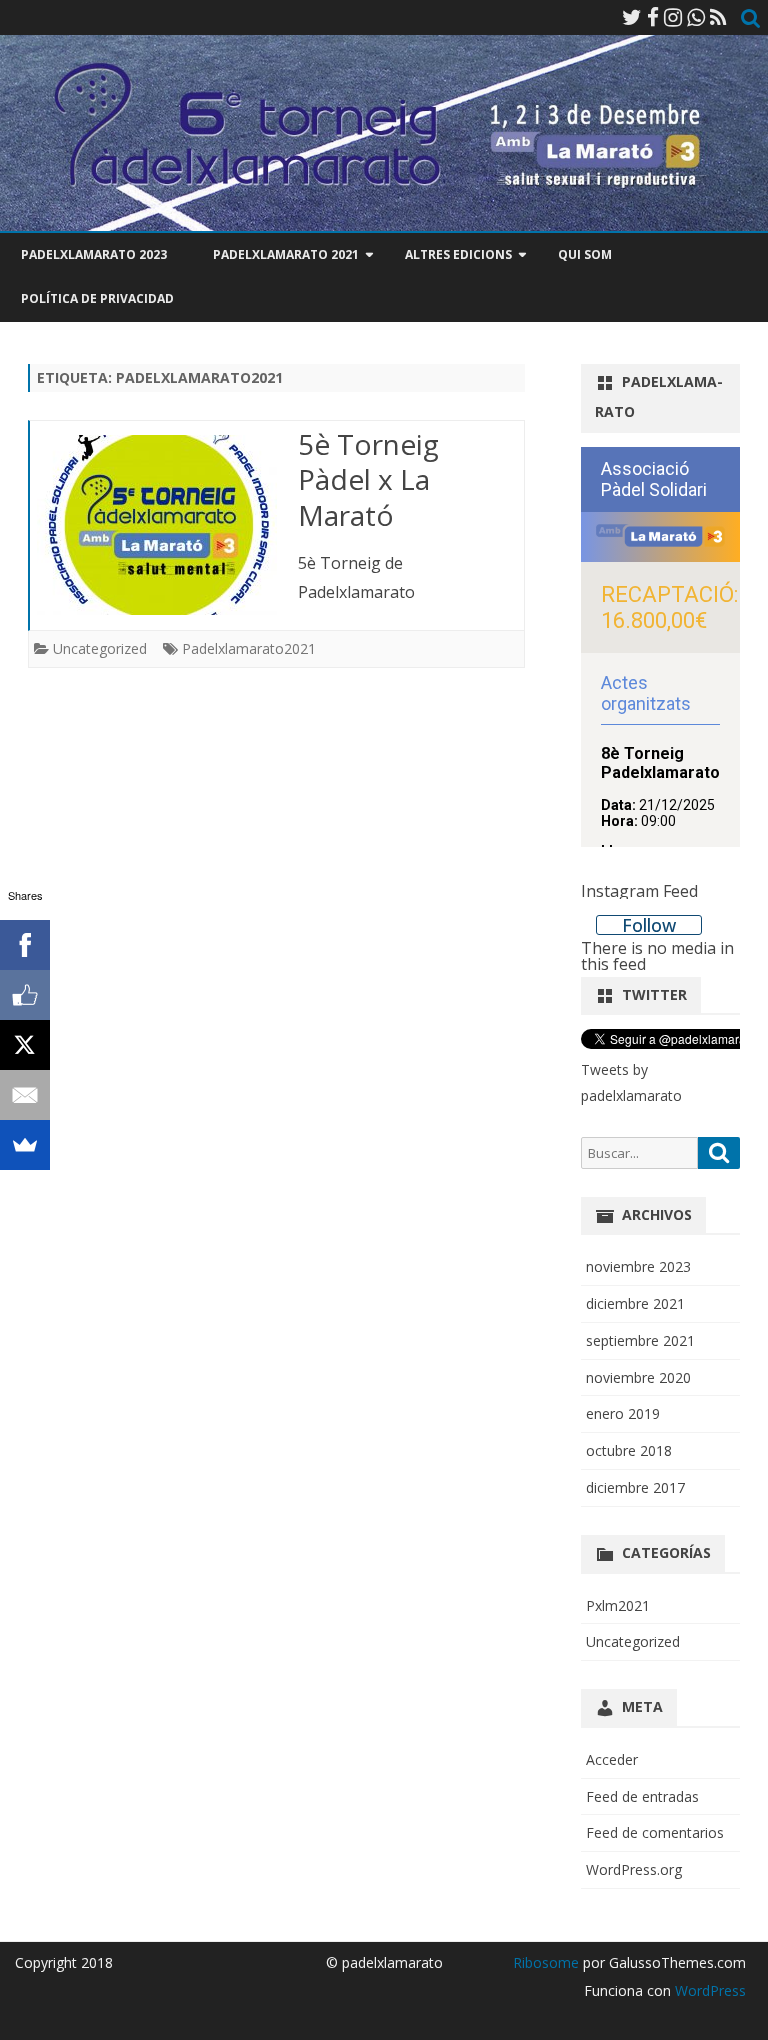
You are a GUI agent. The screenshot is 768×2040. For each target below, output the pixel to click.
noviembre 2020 (638, 1377)
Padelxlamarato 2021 (286, 254)
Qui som (585, 254)
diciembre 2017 (635, 1487)
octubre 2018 (629, 1450)
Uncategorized (100, 648)
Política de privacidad (97, 298)
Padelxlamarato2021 (249, 648)
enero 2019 (623, 1413)
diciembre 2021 (635, 1303)
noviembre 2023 (638, 1266)
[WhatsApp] (696, 17)
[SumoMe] (25, 1145)
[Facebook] (653, 17)
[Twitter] (632, 17)
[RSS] (718, 17)
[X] (25, 1045)
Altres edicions (458, 254)
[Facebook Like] (25, 995)
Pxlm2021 (618, 1605)
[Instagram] (673, 17)
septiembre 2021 (640, 1340)
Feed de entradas (642, 1796)
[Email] (25, 1095)
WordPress (708, 1990)
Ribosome (546, 1962)
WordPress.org (634, 1869)
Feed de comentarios (655, 1832)
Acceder (612, 1759)
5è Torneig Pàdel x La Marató (368, 480)
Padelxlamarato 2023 (94, 254)
